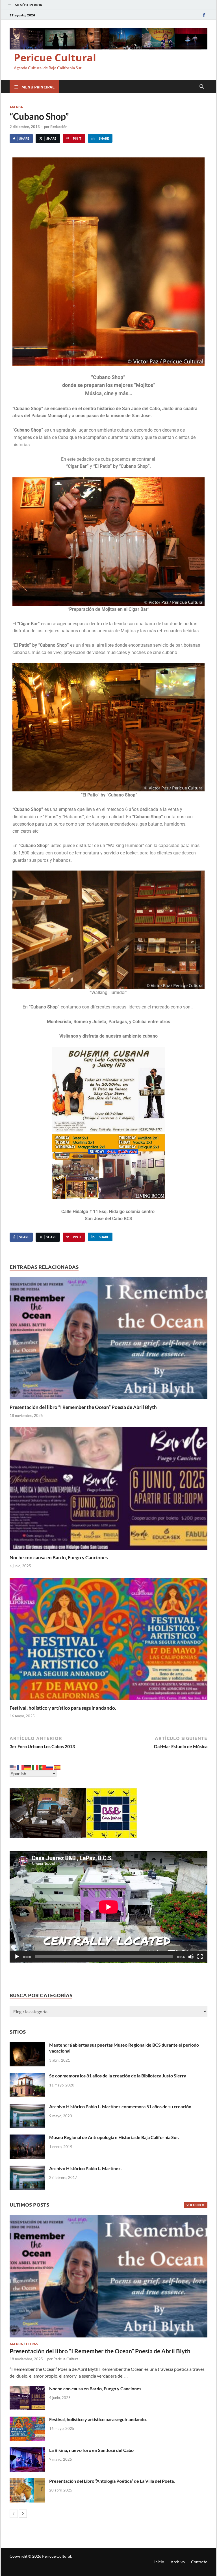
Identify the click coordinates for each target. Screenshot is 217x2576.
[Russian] (50, 1767)
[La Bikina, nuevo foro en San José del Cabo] (27, 2451)
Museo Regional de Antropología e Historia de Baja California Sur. (114, 2137)
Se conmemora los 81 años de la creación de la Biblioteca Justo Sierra (118, 2076)
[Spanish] (57, 1767)
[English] (13, 1767)
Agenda (16, 107)
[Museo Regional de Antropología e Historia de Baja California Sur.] (27, 2138)
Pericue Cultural (55, 58)
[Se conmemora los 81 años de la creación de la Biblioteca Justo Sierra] (27, 2076)
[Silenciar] (191, 1957)
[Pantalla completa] (200, 1957)
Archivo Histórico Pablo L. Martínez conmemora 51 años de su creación (120, 2106)
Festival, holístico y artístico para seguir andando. (63, 1708)
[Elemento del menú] (204, 15)
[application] (108, 1907)
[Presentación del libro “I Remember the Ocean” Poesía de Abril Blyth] (108, 1340)
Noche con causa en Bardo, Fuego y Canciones (59, 1557)
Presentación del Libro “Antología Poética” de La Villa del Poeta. (112, 2481)
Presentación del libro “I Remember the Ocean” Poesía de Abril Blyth (83, 1407)
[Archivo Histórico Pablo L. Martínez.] (27, 2169)
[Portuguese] (43, 1767)
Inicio (159, 2562)
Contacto (199, 2562)
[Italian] (35, 1767)
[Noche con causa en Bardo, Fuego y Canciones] (108, 1490)
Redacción (59, 127)
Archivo (178, 2562)
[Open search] (202, 87)
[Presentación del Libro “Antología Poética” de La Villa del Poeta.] (27, 2481)
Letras (32, 2344)
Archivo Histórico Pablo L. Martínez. (85, 2168)
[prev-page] (14, 2514)
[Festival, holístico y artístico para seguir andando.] (108, 1641)
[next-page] (23, 2514)
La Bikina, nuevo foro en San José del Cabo (91, 2450)
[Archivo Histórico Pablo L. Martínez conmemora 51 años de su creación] (27, 2107)
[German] (28, 1767)
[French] (21, 1767)
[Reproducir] (17, 1957)
